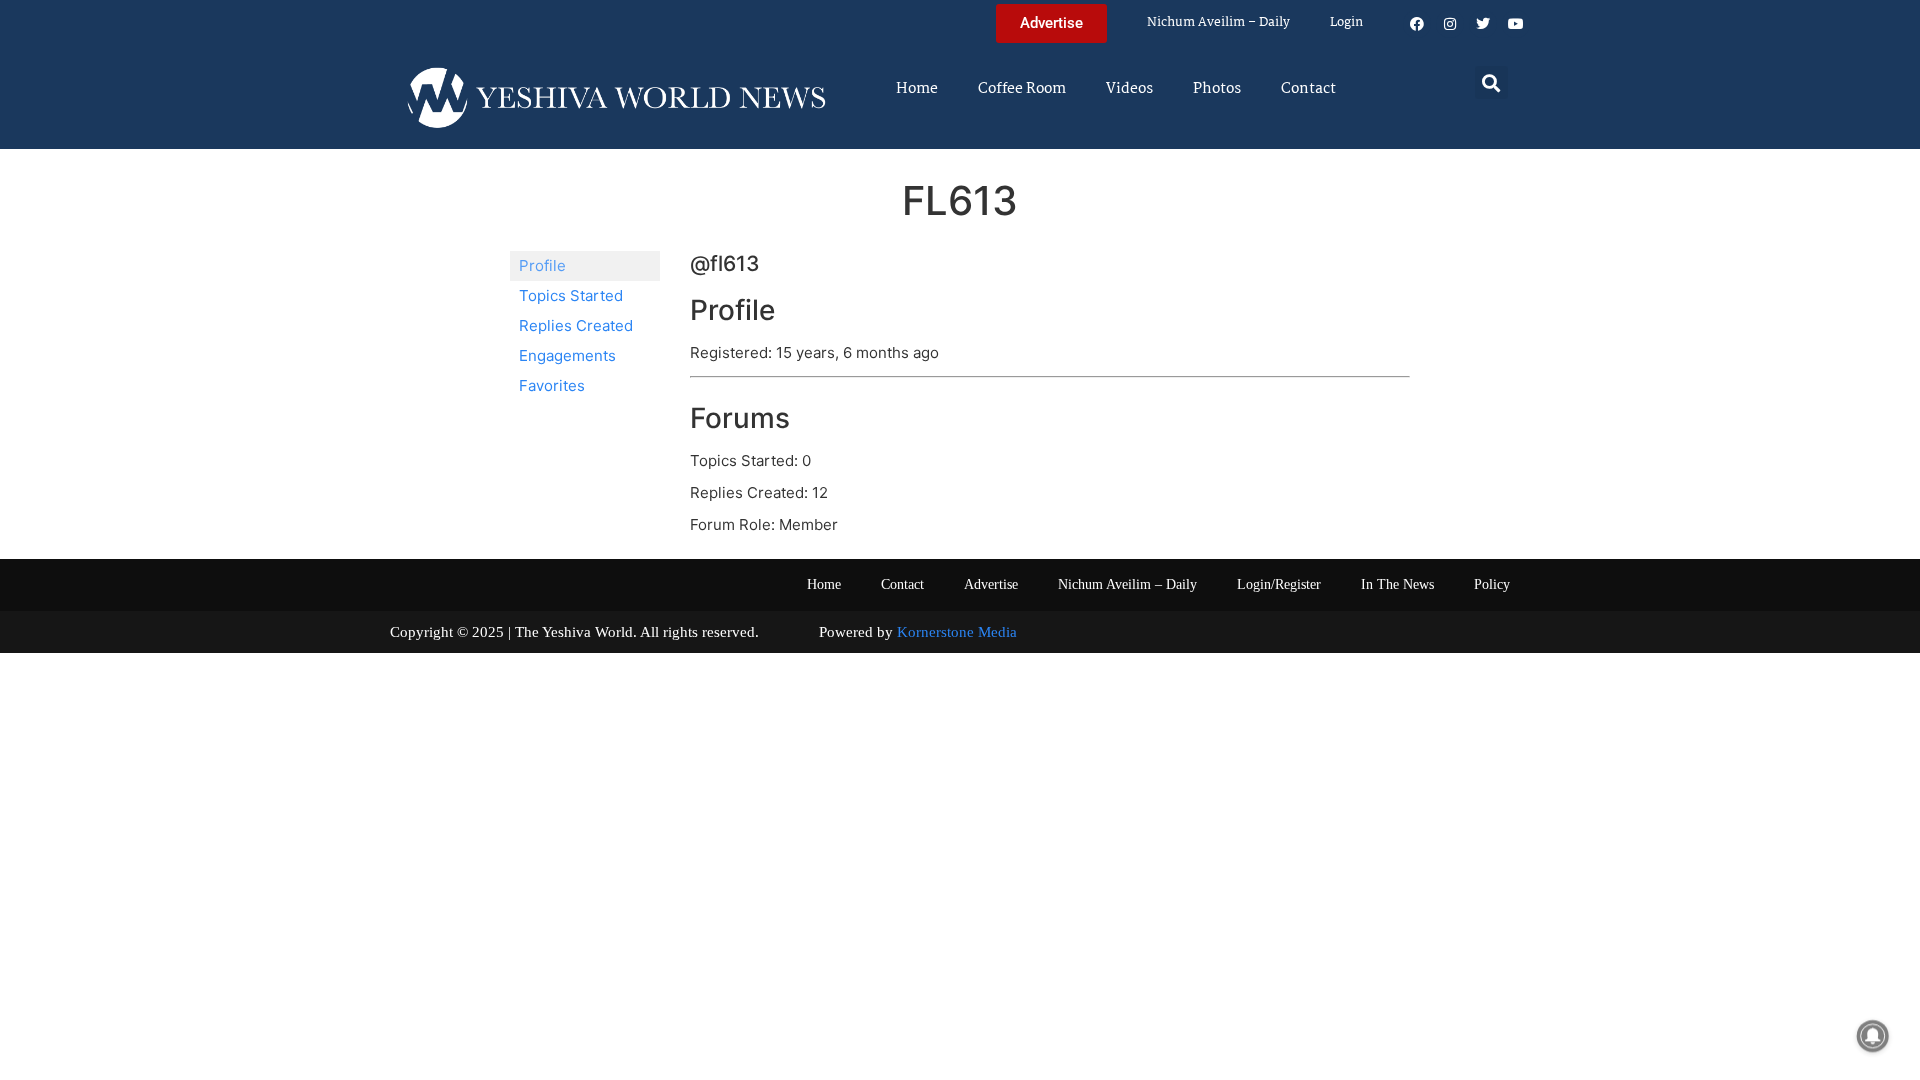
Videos (1129, 89)
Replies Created (576, 325)
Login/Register (1279, 584)
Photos (1217, 89)
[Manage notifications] (1873, 1036)
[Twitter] (1483, 24)
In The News (1397, 584)
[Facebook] (1417, 24)
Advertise (991, 584)
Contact (1308, 89)
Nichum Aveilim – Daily (1218, 22)
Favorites (552, 385)
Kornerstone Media (957, 632)
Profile (542, 265)
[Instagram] (1450, 24)
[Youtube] (1516, 24)
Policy (1492, 584)
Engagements (567, 355)
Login (1346, 22)
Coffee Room (1022, 89)
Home (917, 89)
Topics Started (571, 295)
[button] (1491, 82)
